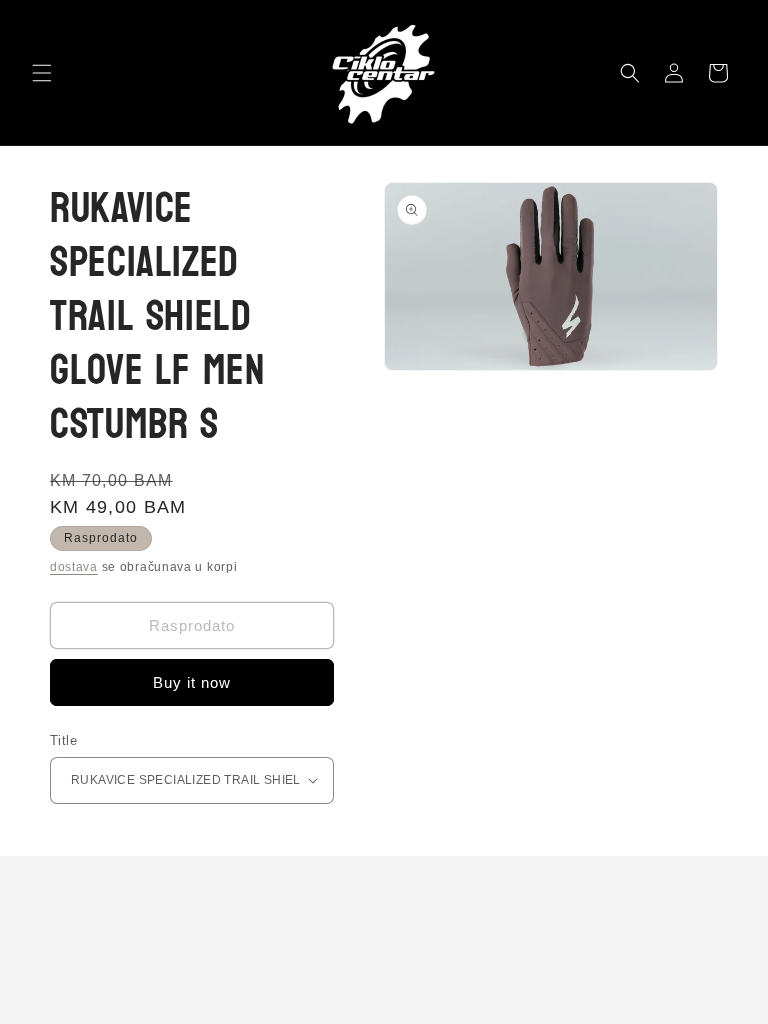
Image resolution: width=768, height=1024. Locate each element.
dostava (74, 567)
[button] (42, 73)
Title (63, 740)
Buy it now (192, 682)
